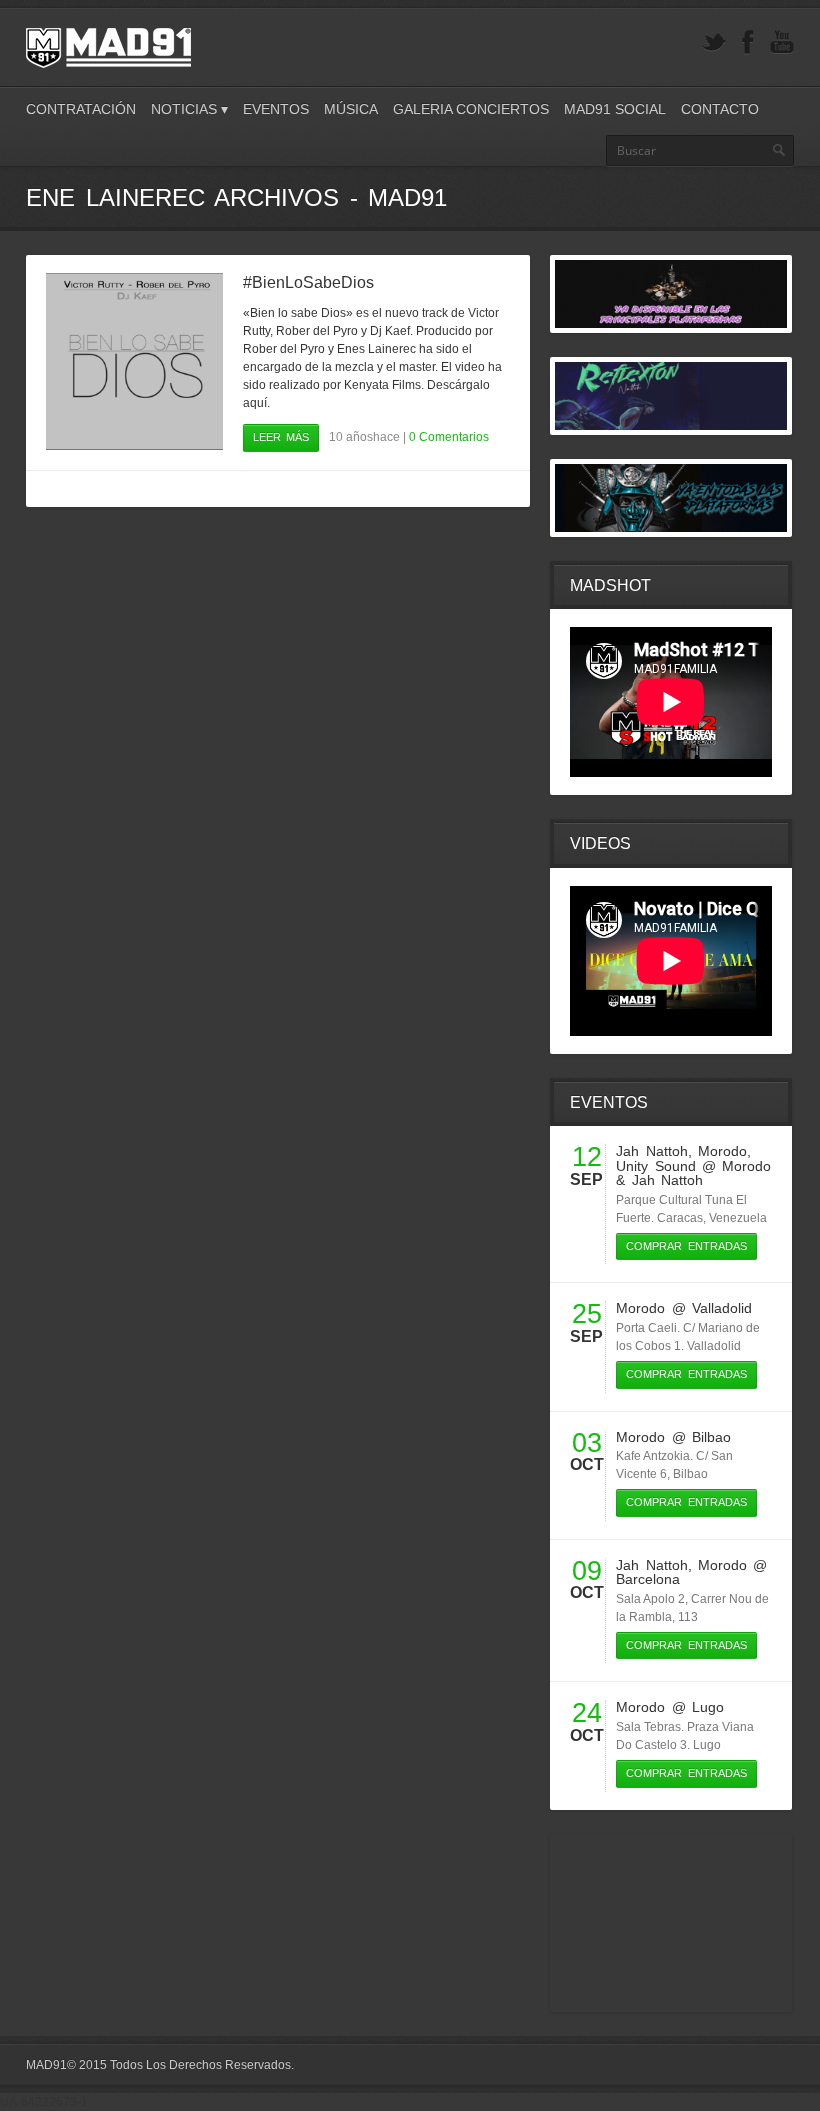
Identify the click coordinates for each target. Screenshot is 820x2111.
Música (351, 109)
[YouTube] (782, 42)
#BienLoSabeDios (308, 282)
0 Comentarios (449, 437)
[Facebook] (748, 42)
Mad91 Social (615, 109)
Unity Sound (655, 1166)
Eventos (276, 109)
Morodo (722, 1151)
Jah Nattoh (651, 1151)
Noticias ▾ (189, 109)
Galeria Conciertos (471, 109)
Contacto (720, 109)
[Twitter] (714, 42)
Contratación (81, 109)
